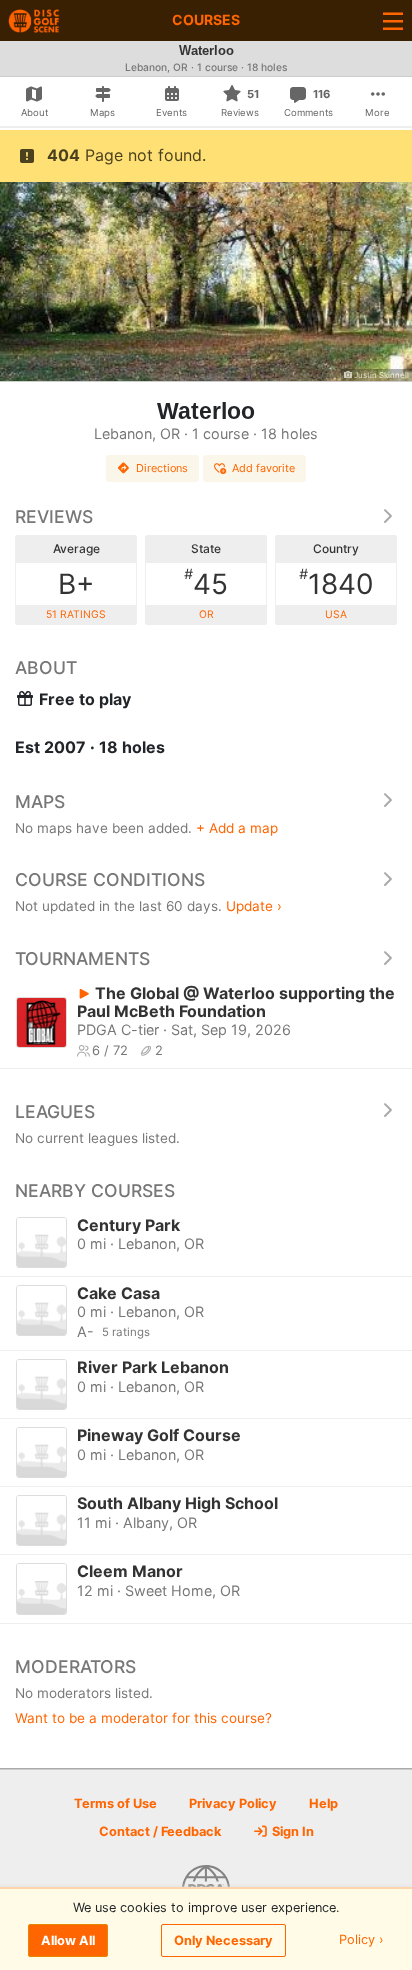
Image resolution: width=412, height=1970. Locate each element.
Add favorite (263, 468)
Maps (40, 801)
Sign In (291, 1831)
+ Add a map (237, 828)
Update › (254, 906)
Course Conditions (110, 879)
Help (323, 1803)
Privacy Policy (233, 1803)
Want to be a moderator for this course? (143, 1718)
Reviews (54, 516)
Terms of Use (115, 1803)
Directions (162, 468)
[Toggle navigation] (393, 20)
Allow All (68, 1940)
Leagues (55, 1111)
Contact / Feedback (160, 1831)
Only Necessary (223, 1940)
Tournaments (82, 958)
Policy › (361, 1940)
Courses (206, 19)
